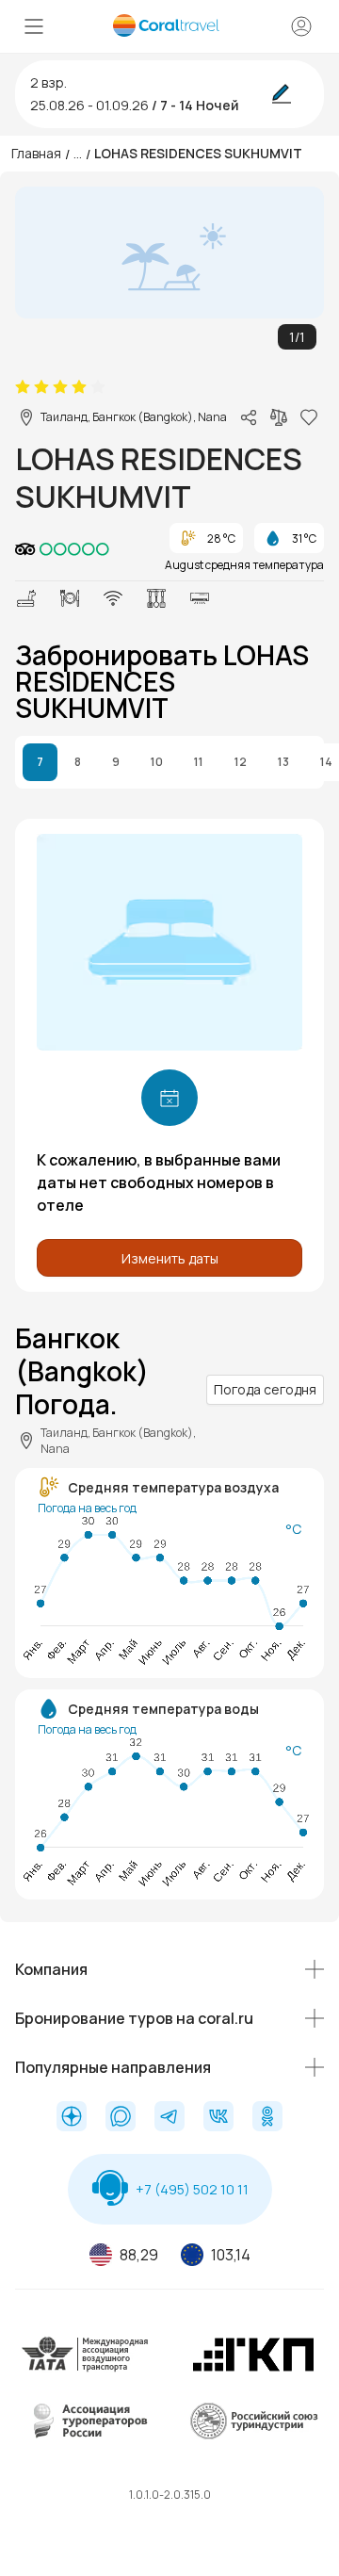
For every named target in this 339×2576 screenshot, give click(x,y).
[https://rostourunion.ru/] (253, 2436)
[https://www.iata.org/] (86, 2369)
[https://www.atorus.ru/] (86, 2436)
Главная (36, 153)
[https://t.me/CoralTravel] (169, 2118)
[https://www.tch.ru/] (253, 2369)
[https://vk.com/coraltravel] (218, 2118)
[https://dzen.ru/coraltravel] (72, 2118)
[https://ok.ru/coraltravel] (267, 2118)
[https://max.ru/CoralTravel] (121, 2118)
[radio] (23, 387)
